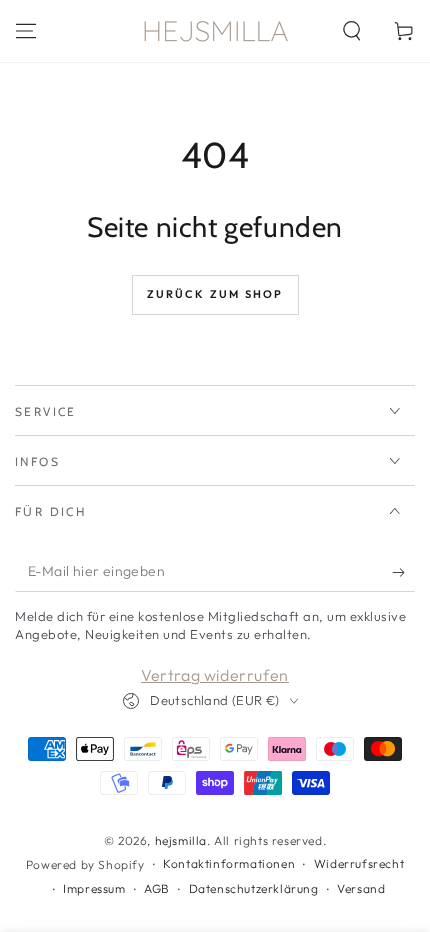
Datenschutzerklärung (254, 888)
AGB (157, 888)
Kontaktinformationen (229, 863)
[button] (352, 31)
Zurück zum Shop (215, 294)
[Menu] (26, 31)
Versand (361, 888)
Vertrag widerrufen (215, 675)
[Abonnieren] (403, 572)
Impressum (94, 888)
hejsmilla (181, 840)
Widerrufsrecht (359, 863)
